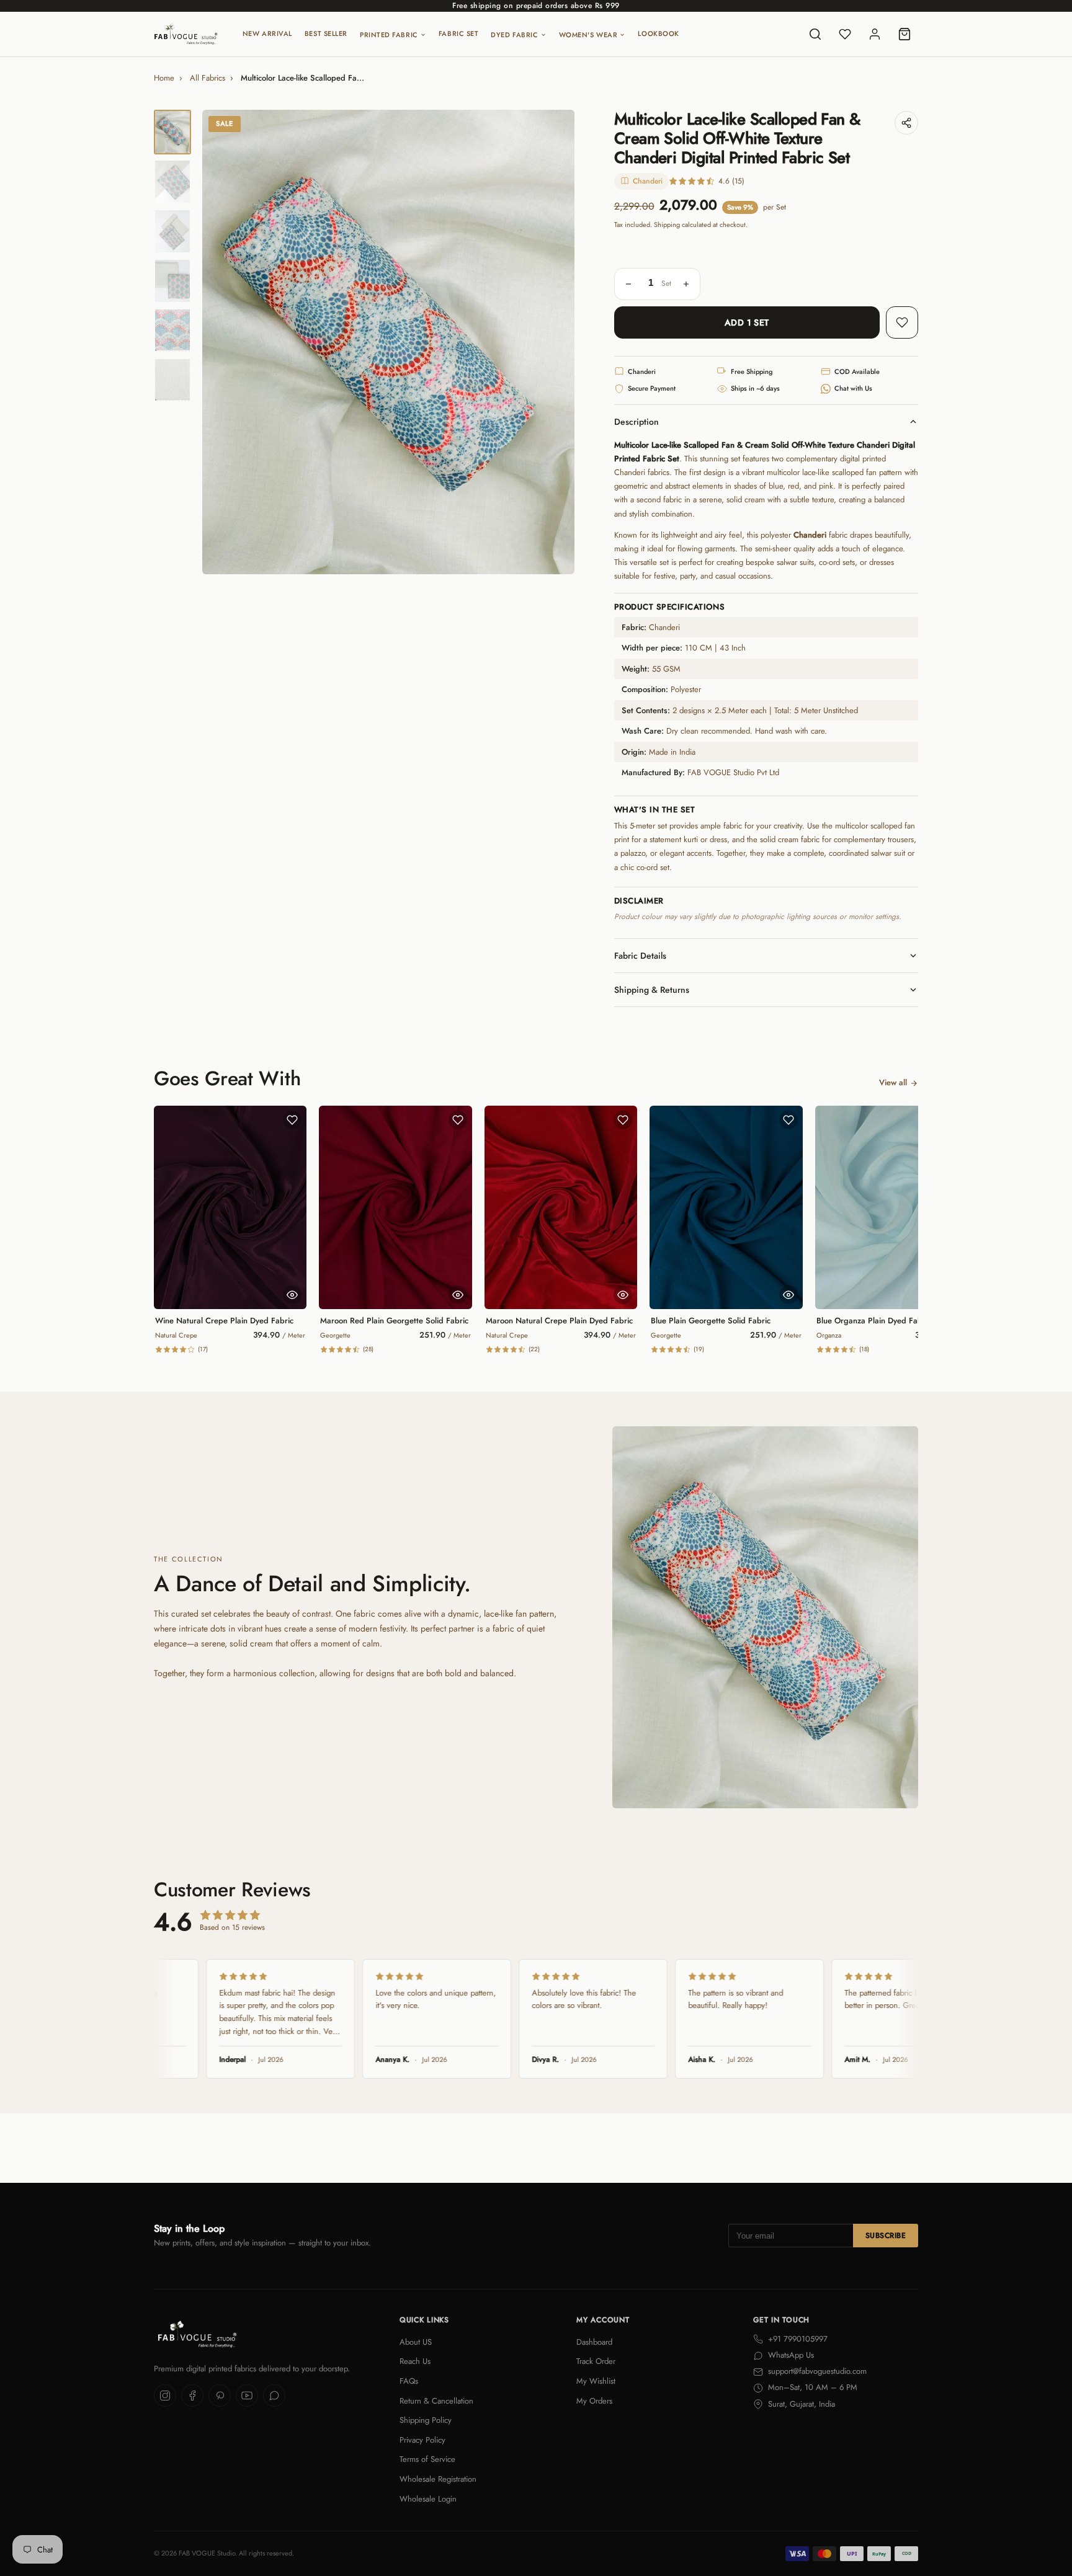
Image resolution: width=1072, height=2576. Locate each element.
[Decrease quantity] (628, 284)
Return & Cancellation (436, 2401)
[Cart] (904, 34)
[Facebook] (192, 2396)
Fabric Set (459, 33)
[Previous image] (222, 342)
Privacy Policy (422, 2440)
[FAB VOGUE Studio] (186, 34)
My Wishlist (596, 2381)
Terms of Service (427, 2459)
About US (416, 2342)
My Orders (594, 2401)
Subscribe (886, 2236)
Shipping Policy (426, 2420)
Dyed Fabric (514, 35)
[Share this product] (906, 123)
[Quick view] (292, 1295)
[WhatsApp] (274, 2396)
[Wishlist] (845, 34)
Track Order (596, 2361)
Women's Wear (588, 35)
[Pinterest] (220, 2396)
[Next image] (555, 342)
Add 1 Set (747, 322)
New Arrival (267, 33)
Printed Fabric (389, 35)
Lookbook (658, 33)
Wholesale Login (428, 2499)
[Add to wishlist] (902, 322)
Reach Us (415, 2361)
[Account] (875, 34)
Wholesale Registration (438, 2479)
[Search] (815, 34)
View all (893, 1082)
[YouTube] (247, 2396)
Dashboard (594, 2342)
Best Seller (326, 33)
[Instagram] (165, 2396)
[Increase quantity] (686, 284)
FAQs (409, 2381)
